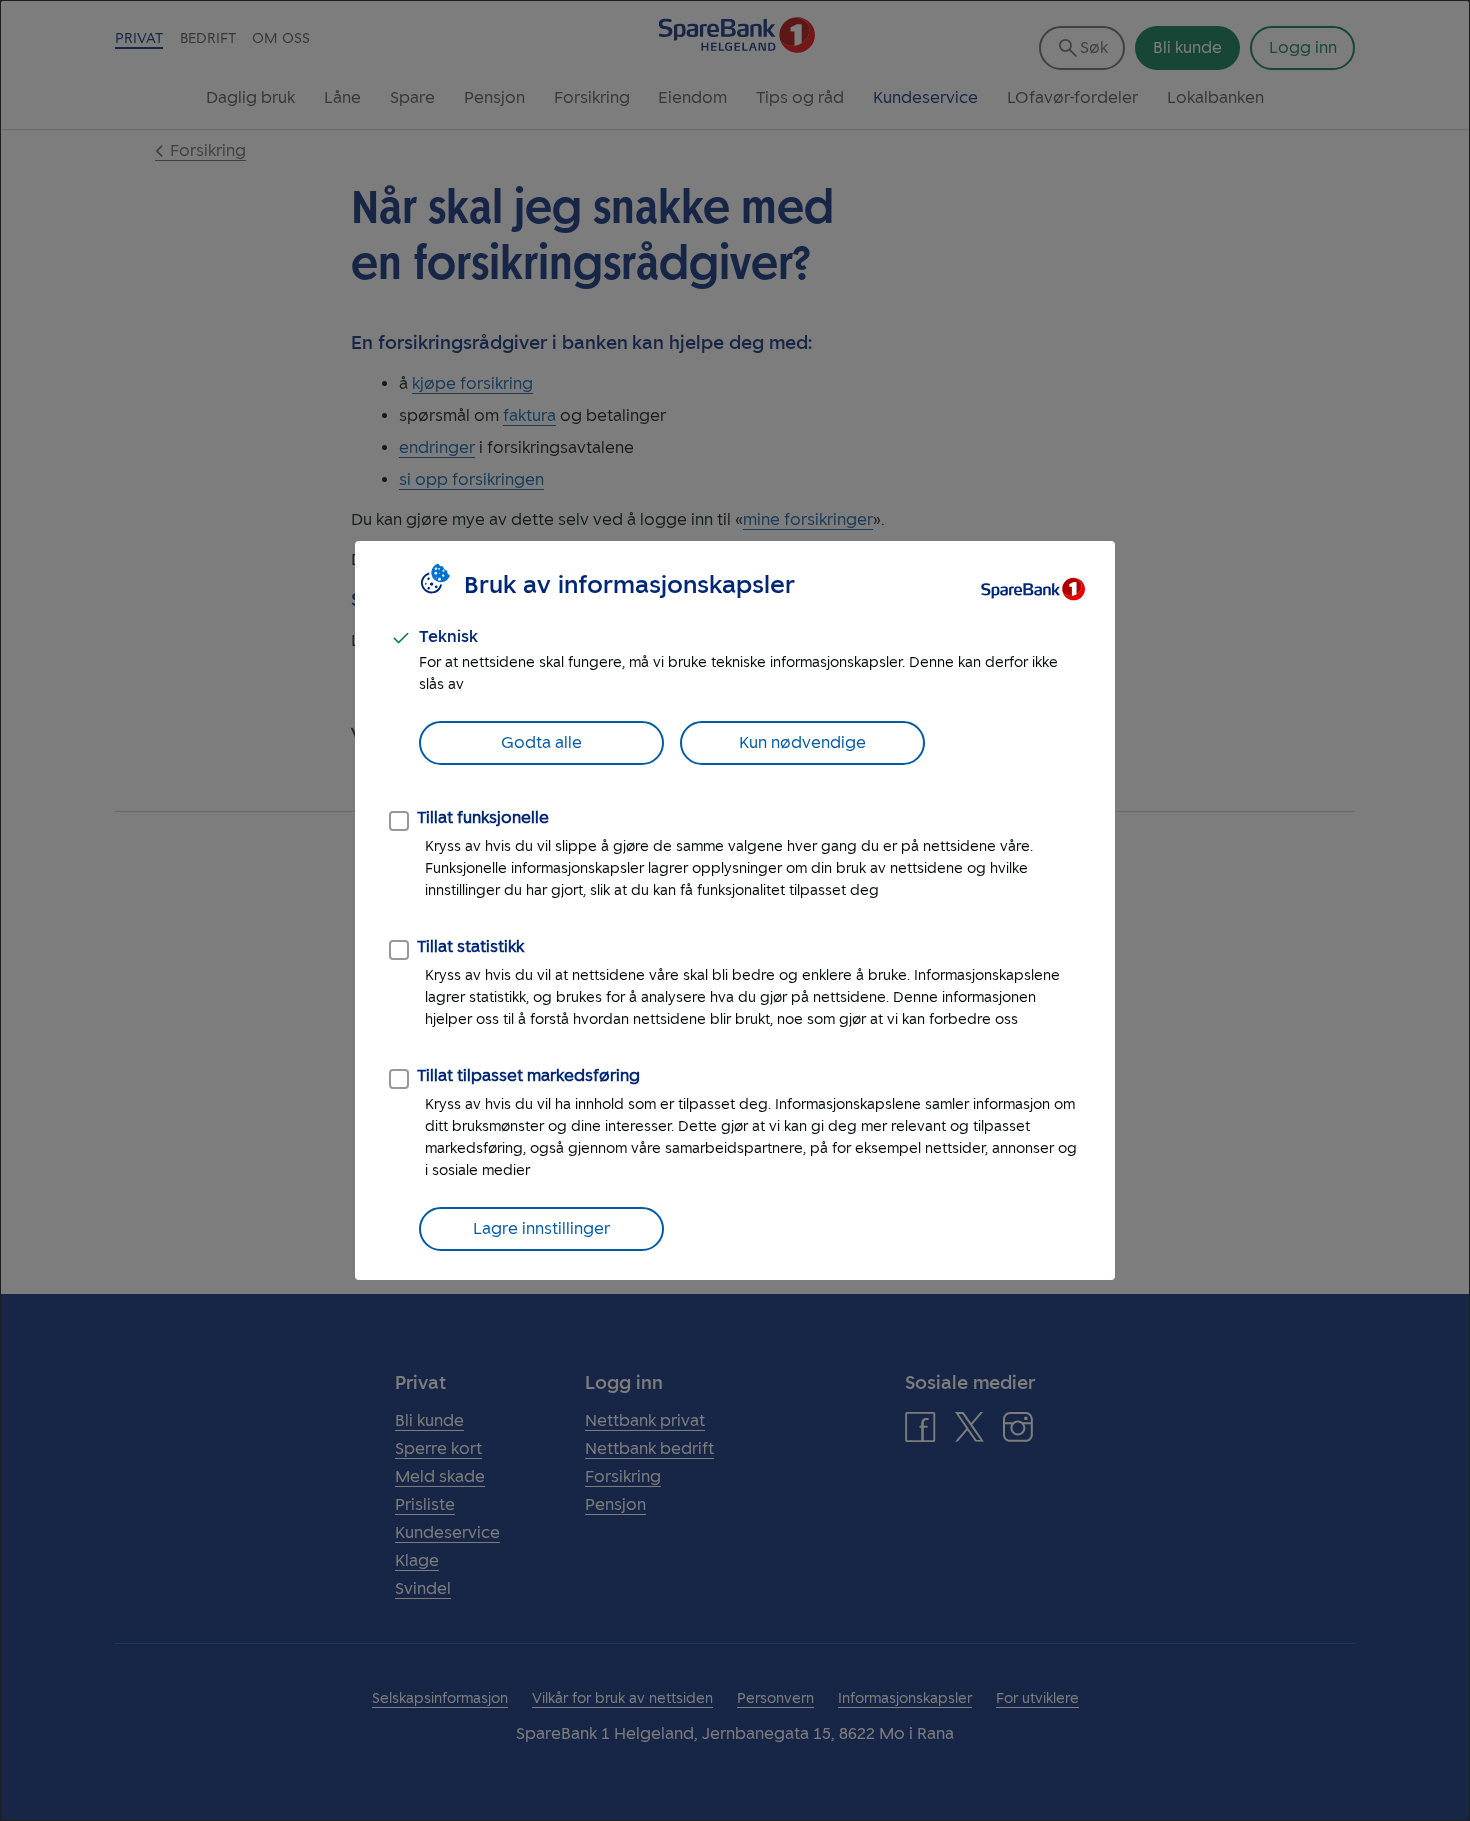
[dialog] (735, 910)
